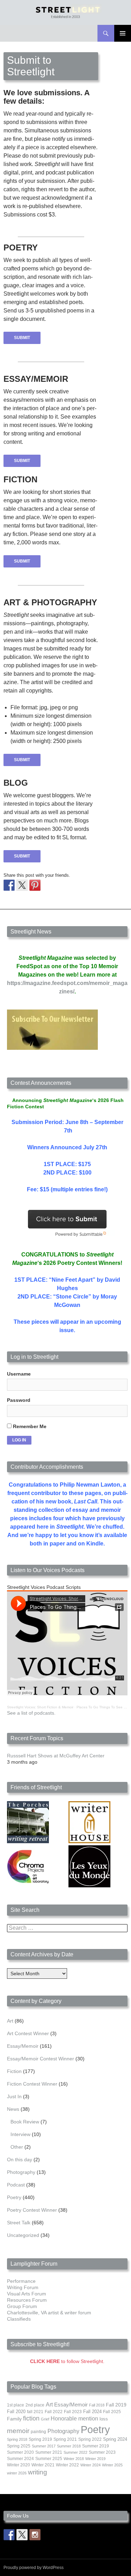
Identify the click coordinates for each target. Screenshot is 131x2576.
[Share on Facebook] (9, 885)
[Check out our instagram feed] (35, 2535)
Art (10, 2021)
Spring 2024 (115, 2439)
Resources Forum (27, 2300)
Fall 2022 (54, 2412)
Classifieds (19, 2319)
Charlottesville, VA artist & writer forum (49, 2313)
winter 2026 (17, 2473)
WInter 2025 (112, 2465)
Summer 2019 (96, 2446)
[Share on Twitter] (22, 885)
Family (14, 2419)
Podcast (16, 2185)
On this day (20, 2160)
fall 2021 (35, 2412)
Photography (21, 2172)
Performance (21, 2281)
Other (17, 2147)
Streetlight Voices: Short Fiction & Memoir (40, 1707)
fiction (31, 2418)
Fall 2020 (16, 2412)
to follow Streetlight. (67, 2361)
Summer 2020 (20, 2452)
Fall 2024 (92, 2412)
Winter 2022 (67, 2465)
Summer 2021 (49, 2452)
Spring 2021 (65, 2439)
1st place (16, 2405)
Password (19, 1400)
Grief (45, 2419)
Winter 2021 (43, 2465)
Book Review (25, 2122)
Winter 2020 (19, 2465)
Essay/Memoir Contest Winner (41, 2059)
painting (38, 2432)
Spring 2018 (17, 2439)
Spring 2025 (19, 2446)
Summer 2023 (102, 2452)
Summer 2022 (75, 2452)
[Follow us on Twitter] (22, 2535)
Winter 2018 (74, 2459)
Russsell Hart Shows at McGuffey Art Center (56, 1756)
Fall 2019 (116, 2405)
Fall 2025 (112, 2412)
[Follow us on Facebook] (9, 2535)
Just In (14, 2096)
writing (38, 2472)
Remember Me (29, 1426)
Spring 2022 (90, 2439)
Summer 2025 (49, 2459)
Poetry (14, 2197)
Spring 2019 (40, 2439)
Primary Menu (123, 33)
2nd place (35, 2405)
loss (104, 2419)
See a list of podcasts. (31, 1713)
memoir (18, 2431)
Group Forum (22, 2306)
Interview (20, 2134)
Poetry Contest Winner (32, 2210)
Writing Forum (23, 2287)
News (13, 2109)
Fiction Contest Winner (32, 2084)
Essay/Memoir (23, 2046)
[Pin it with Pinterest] (35, 885)
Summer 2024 (20, 2459)
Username (19, 1374)
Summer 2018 (69, 2446)
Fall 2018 (97, 2405)
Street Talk (19, 2223)
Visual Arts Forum (27, 2294)
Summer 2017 (44, 2446)
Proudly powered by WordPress (34, 2568)
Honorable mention (74, 2419)
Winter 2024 (90, 2465)
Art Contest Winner (28, 2033)
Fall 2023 (73, 2412)
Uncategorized (23, 2235)
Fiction (14, 2071)
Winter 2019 (95, 2459)
